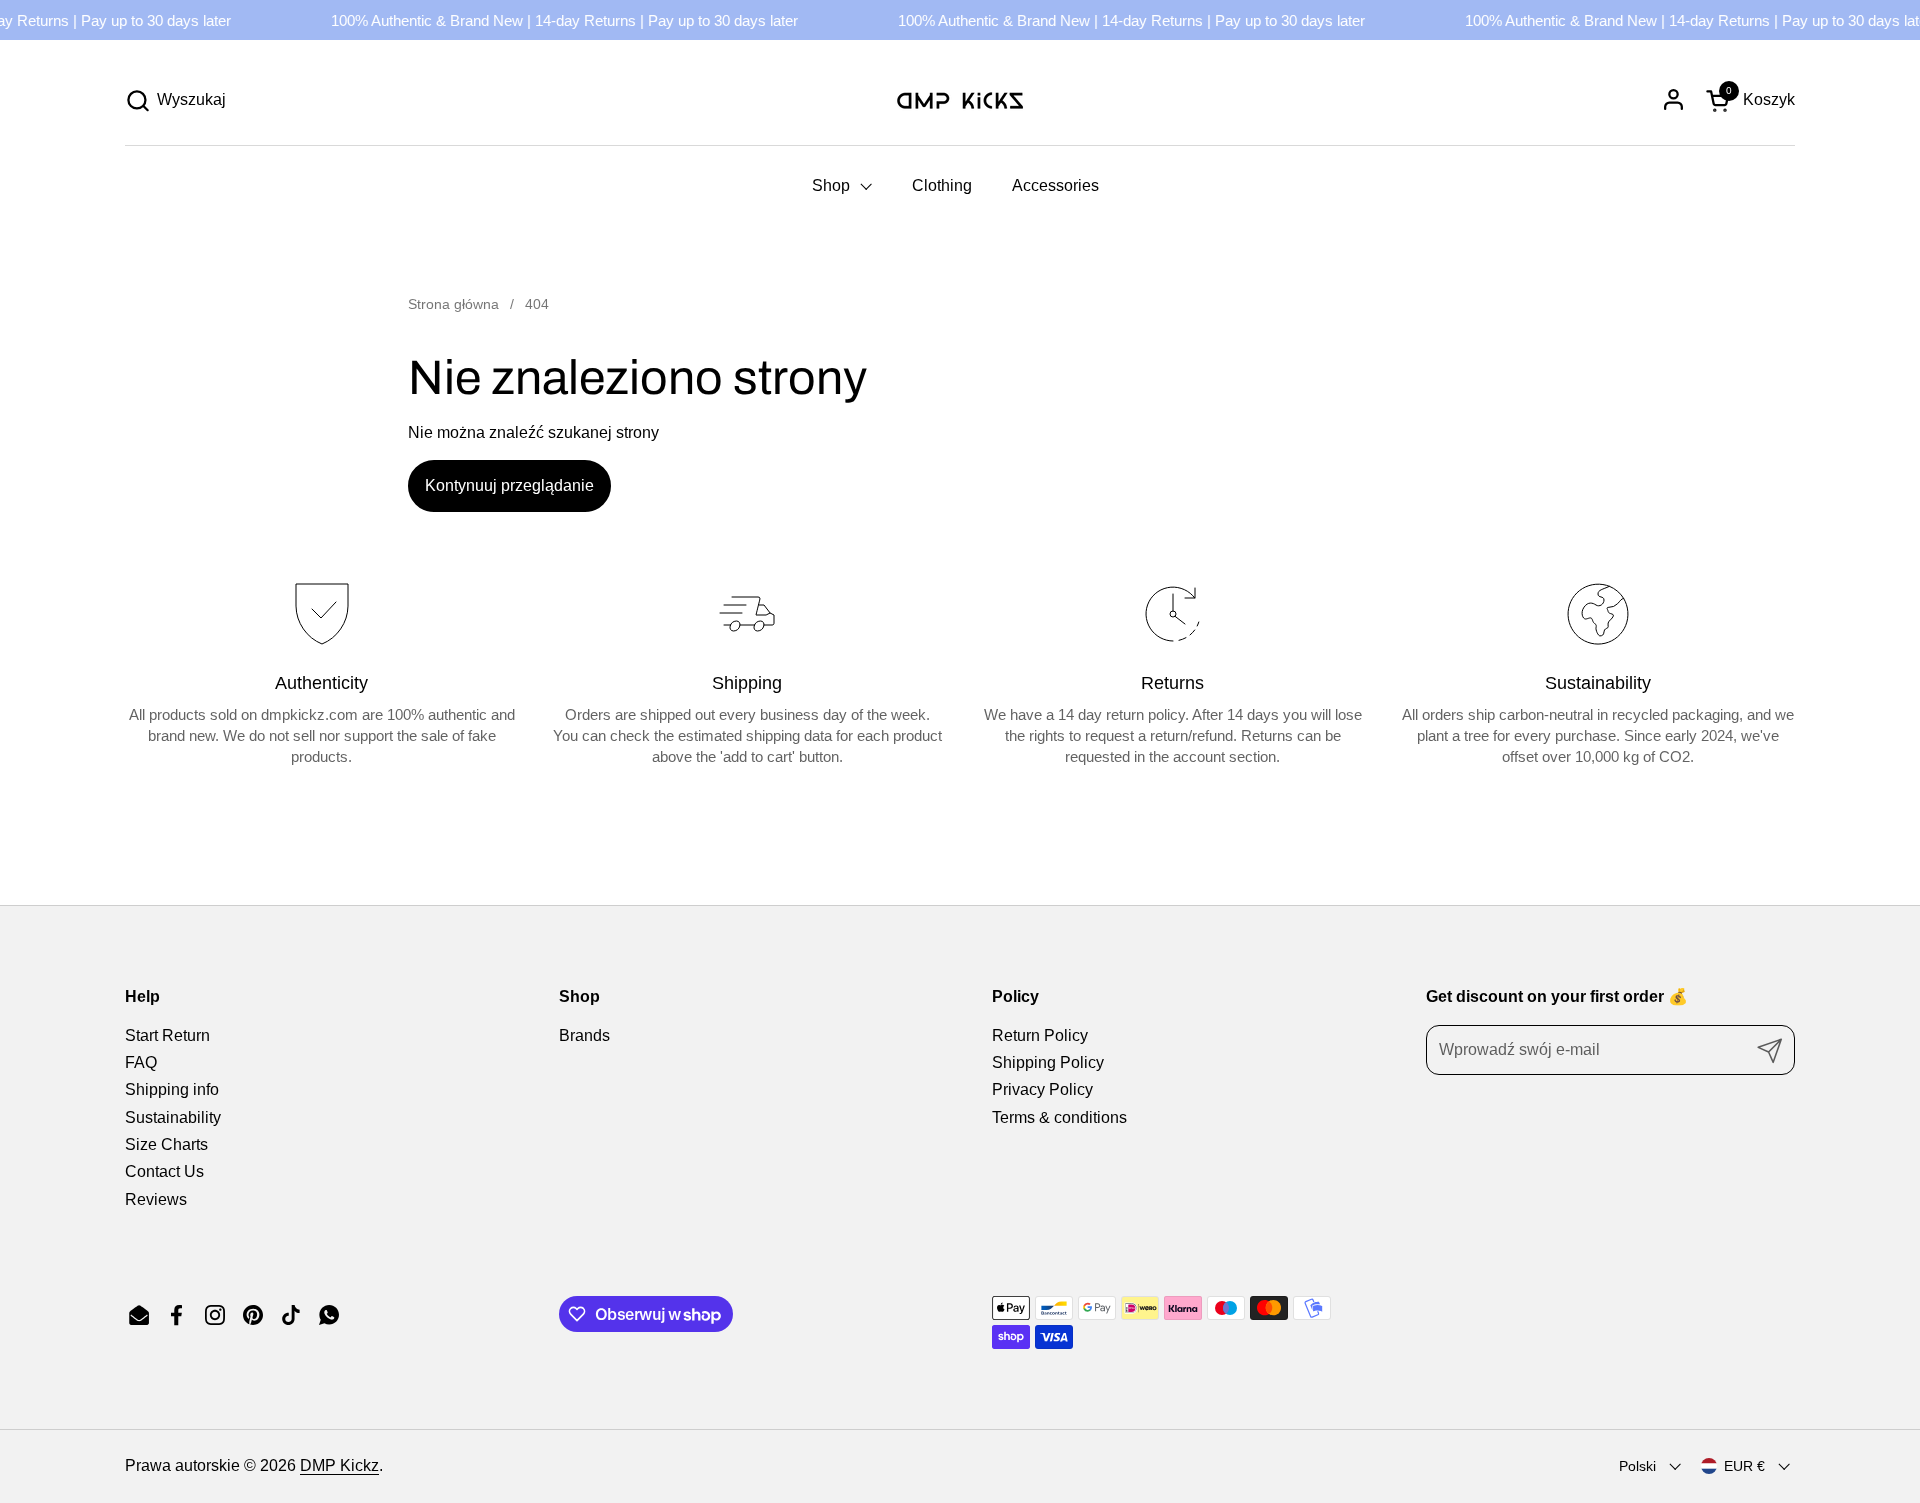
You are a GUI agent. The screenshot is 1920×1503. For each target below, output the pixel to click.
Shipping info (172, 1089)
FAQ (141, 1062)
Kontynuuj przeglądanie (509, 485)
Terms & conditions (1059, 1117)
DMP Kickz (339, 1465)
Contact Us (164, 1171)
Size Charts (166, 1144)
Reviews (156, 1199)
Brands (584, 1035)
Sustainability (173, 1117)
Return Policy (1040, 1035)
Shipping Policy (1048, 1062)
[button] (175, 100)
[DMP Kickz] (960, 100)
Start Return (167, 1035)
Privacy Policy (1042, 1089)
